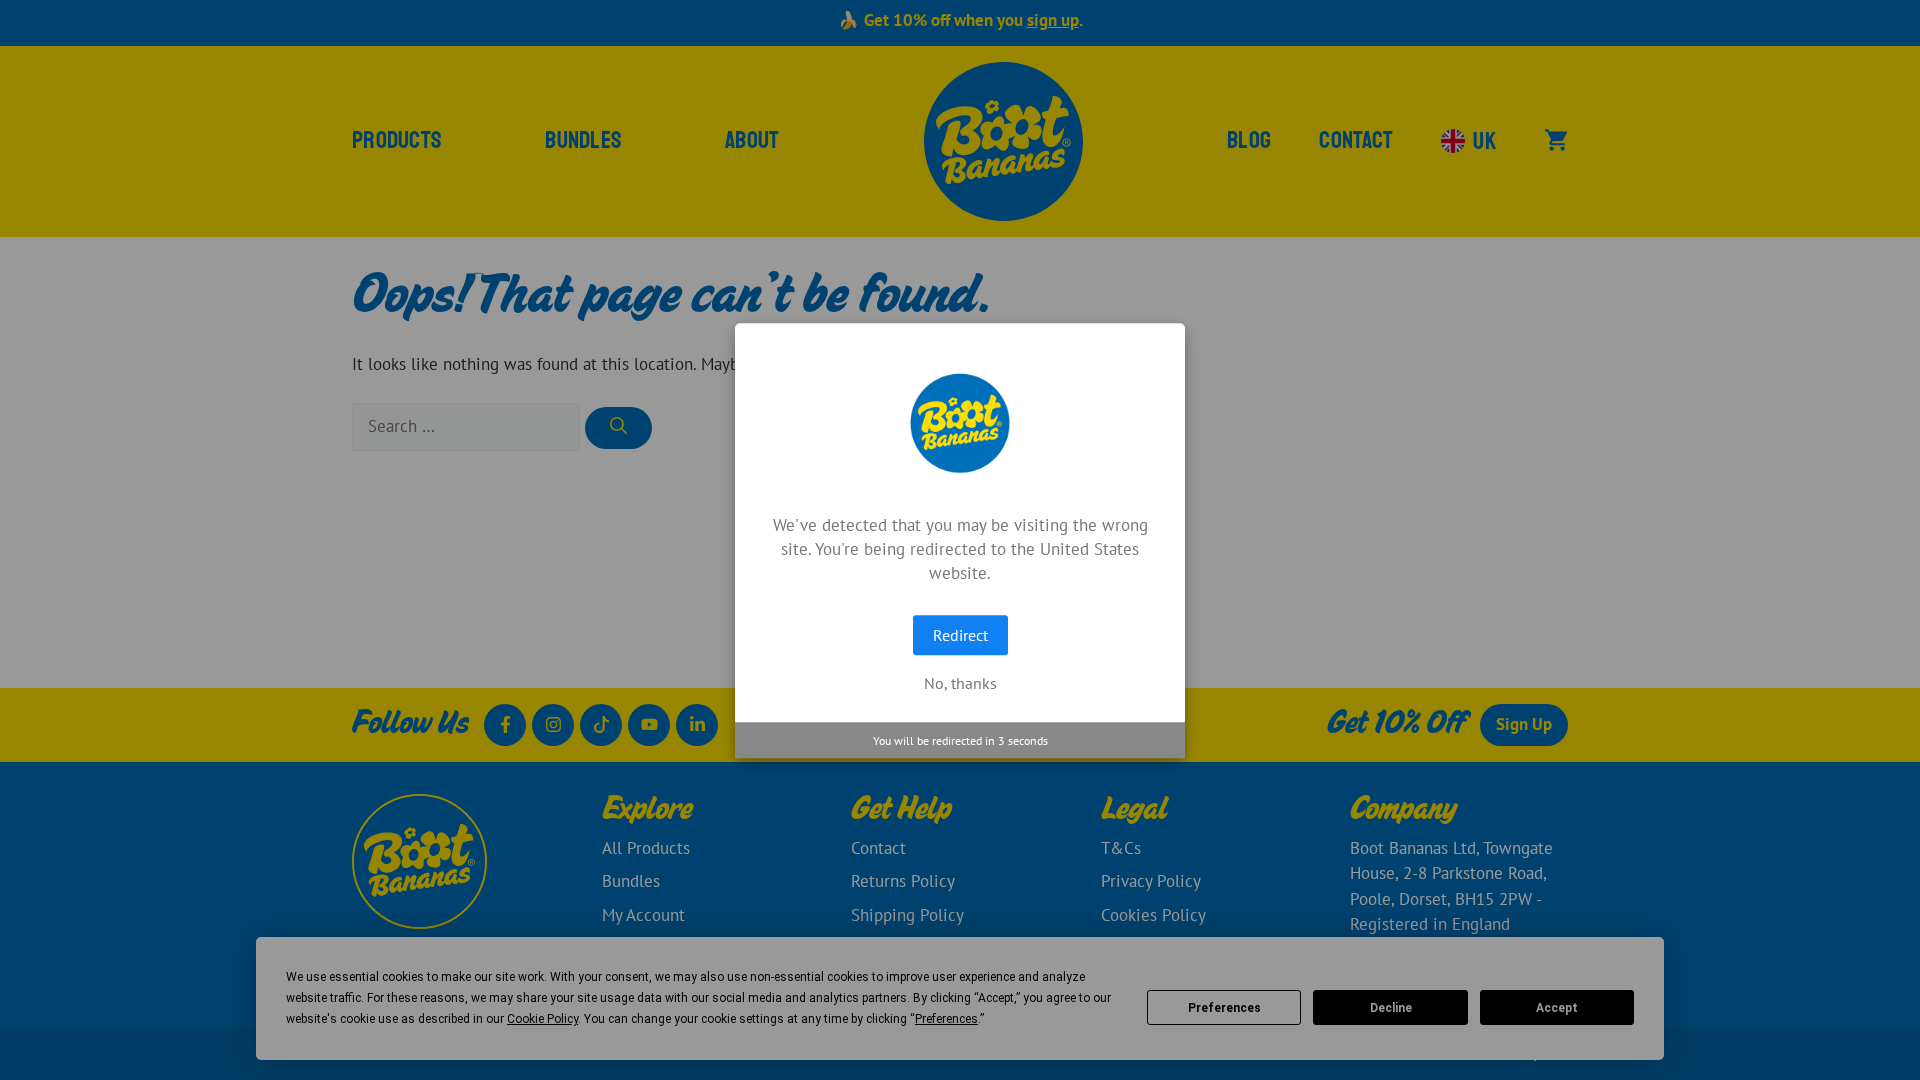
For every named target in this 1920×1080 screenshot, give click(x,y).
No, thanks (960, 683)
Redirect (960, 635)
